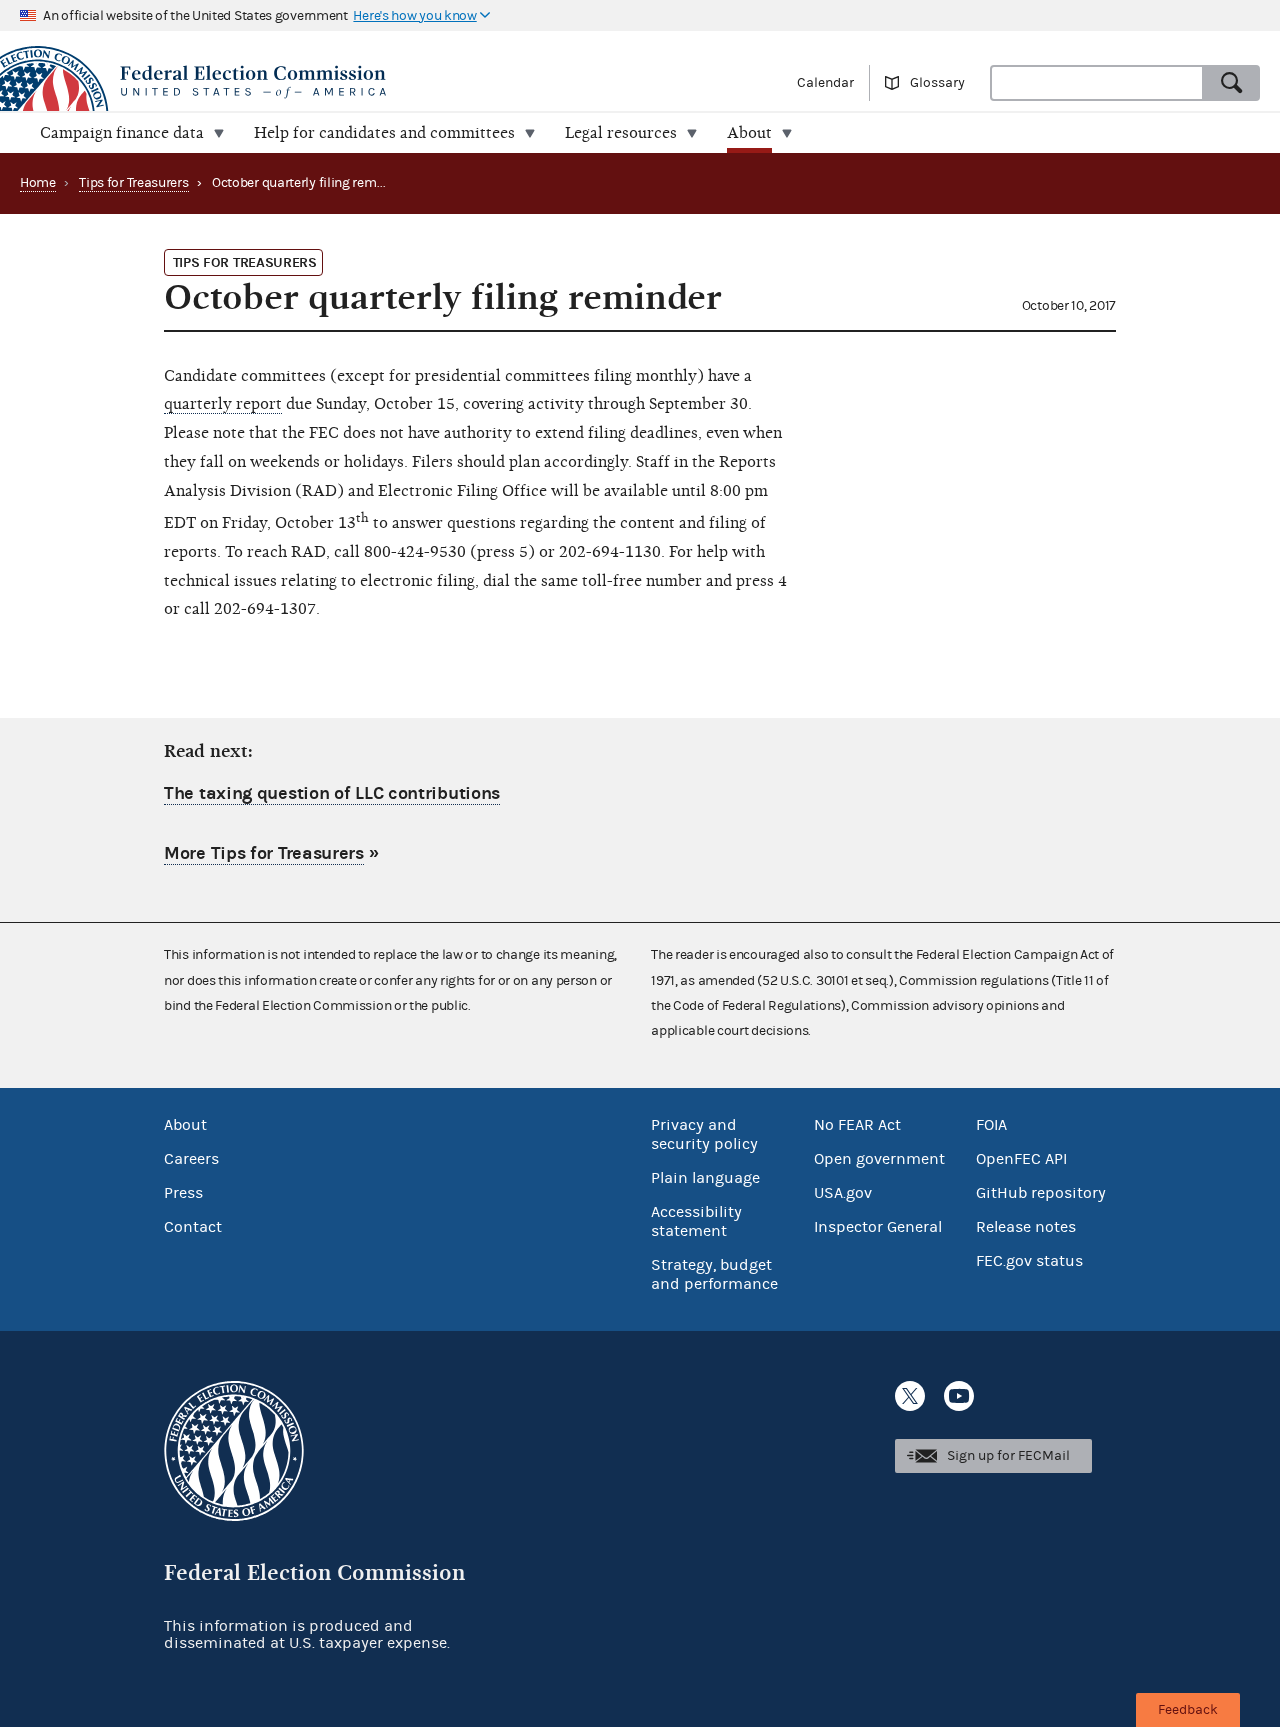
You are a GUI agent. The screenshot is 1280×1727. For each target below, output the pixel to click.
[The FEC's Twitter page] (910, 1396)
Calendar (825, 83)
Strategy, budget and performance (714, 1274)
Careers (191, 1159)
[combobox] (1097, 83)
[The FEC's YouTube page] (959, 1396)
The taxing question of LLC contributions (332, 793)
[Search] (1232, 83)
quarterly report (223, 404)
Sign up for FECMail (1008, 1456)
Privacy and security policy (704, 1134)
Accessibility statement (696, 1221)
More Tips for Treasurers (264, 853)
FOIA (991, 1125)
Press (183, 1193)
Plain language (705, 1178)
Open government (879, 1159)
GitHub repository (1041, 1193)
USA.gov (843, 1193)
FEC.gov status (1029, 1261)
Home (38, 183)
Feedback (1188, 1710)
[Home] (320, 82)
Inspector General (878, 1227)
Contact (193, 1227)
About (185, 1125)
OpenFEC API (1021, 1159)
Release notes (1026, 1227)
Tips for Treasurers (133, 183)
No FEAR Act (857, 1125)
